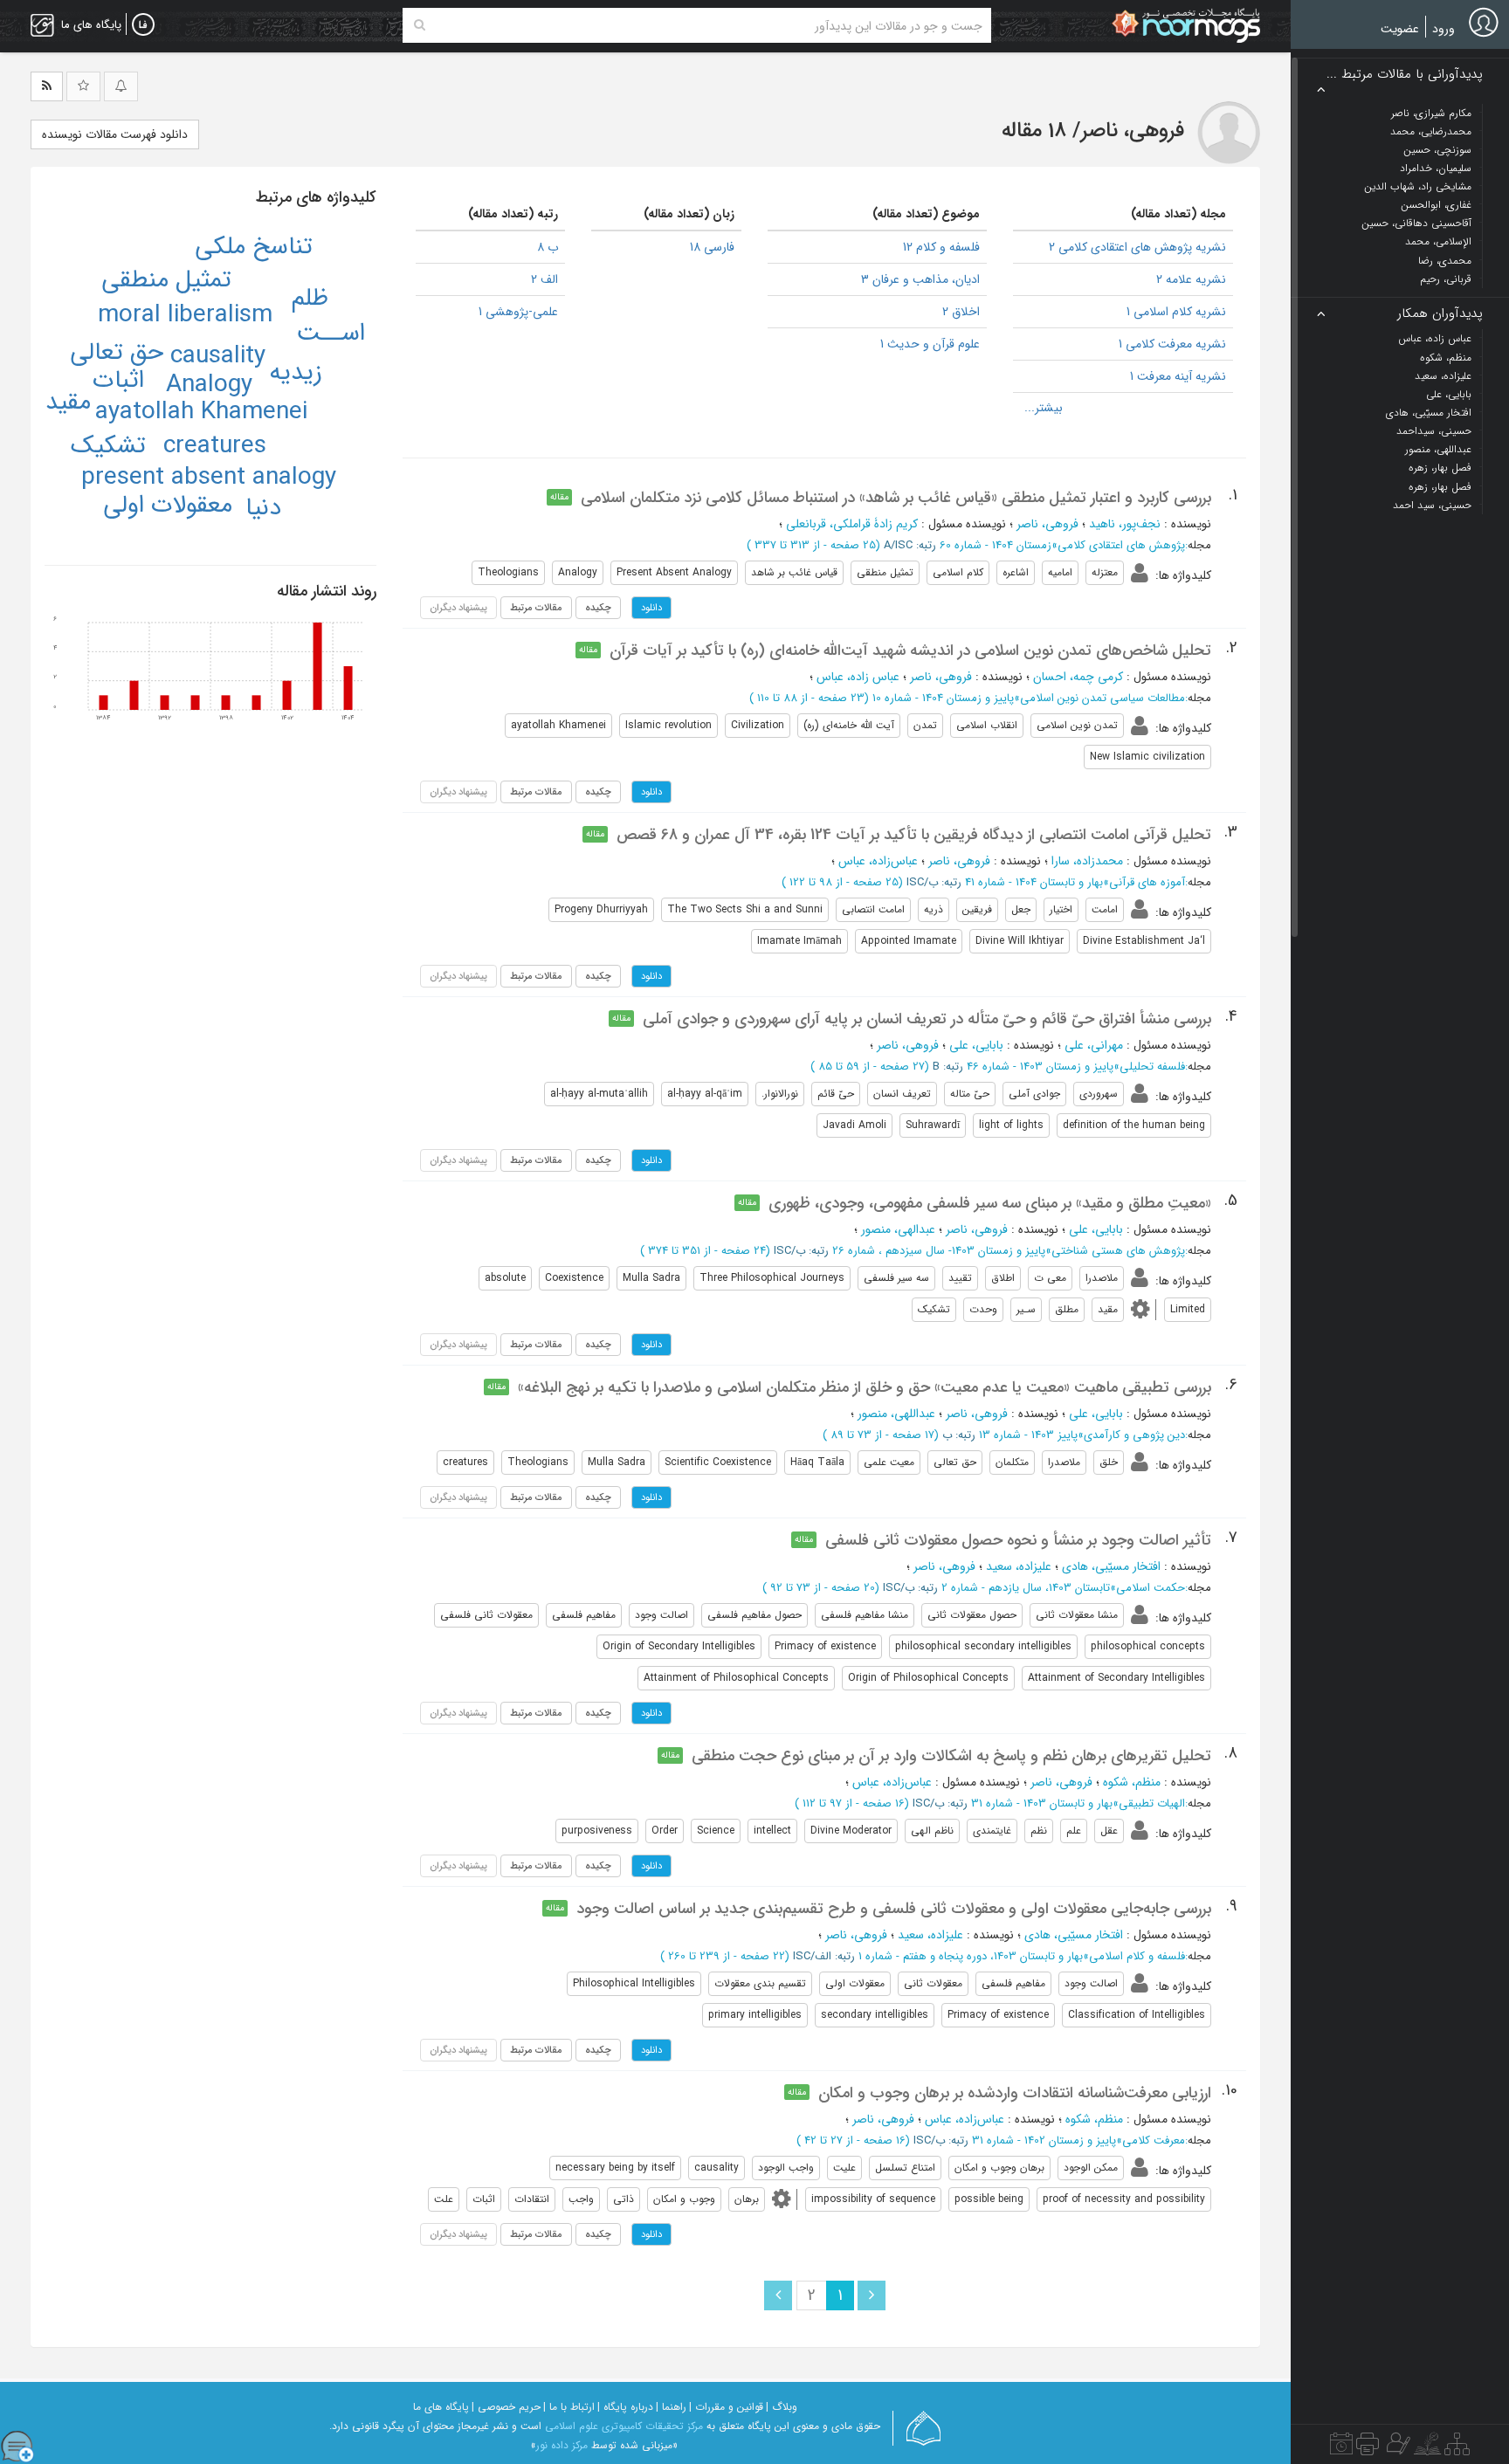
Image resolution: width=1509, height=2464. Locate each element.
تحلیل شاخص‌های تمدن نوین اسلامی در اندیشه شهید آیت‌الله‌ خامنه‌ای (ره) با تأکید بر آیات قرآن (910, 650)
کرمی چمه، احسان (1078, 677)
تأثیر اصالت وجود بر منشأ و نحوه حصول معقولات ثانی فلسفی (1018, 1540)
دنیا (263, 508)
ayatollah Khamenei (201, 412)
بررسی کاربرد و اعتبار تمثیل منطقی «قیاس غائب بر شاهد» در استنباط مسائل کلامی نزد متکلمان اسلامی (896, 498)
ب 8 (548, 247)
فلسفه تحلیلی (1152, 1067)
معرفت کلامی (1154, 2141)
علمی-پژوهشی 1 (518, 312)
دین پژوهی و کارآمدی (1134, 1435)
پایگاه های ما (441, 2407)
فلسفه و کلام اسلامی (1137, 1956)
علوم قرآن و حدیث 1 (930, 344)
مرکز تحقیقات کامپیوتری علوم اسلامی (624, 2426)
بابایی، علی (976, 1045)
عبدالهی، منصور (898, 1229)
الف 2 (544, 279)
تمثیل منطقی (166, 280)
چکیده (598, 608)
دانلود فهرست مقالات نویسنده (115, 134)
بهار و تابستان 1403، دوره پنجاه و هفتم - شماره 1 (971, 1956)
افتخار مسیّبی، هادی (1111, 1566)
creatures (215, 446)
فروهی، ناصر (1047, 524)
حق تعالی (117, 353)
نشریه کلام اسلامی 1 (1176, 312)
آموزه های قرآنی (1147, 882)
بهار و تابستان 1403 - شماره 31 (1042, 1803)
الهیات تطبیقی (1152, 1803)
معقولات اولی (168, 506)
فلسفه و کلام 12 (941, 247)
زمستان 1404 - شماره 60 (996, 545)
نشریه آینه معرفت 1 (1178, 376)
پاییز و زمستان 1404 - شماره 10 (943, 698)
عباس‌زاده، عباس (878, 861)
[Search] (420, 25)
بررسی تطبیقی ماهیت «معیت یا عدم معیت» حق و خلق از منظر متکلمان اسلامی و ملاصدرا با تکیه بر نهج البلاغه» (865, 1387)
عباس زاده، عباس (858, 677)
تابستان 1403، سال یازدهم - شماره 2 (1026, 1588)
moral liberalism (185, 315)
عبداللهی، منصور (896, 1414)
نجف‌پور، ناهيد (1125, 524)
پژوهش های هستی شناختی (1118, 1251)
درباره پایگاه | (625, 2407)
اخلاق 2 (961, 312)
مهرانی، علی (1094, 1045)
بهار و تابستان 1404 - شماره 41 (1034, 882)
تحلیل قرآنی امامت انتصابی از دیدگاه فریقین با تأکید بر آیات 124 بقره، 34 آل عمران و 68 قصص (914, 835)
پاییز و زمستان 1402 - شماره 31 (1044, 2141)
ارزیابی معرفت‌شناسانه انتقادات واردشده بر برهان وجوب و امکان (1015, 2093)
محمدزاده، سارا (1087, 861)
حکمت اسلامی (1151, 1588)
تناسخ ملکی (254, 247)
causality (218, 356)
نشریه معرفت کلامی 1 (1172, 344)
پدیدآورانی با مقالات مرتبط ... (1405, 75)
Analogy (209, 385)
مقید (68, 403)
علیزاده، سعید (1019, 1566)
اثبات (118, 381)
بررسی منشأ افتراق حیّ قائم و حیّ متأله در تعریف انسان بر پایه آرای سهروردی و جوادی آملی (927, 1019)
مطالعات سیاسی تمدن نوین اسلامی (1102, 698)
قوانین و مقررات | (726, 2407)
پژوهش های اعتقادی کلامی (1121, 545)
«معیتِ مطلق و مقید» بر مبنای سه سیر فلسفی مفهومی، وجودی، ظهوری (990, 1203)
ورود (1444, 29)
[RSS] (47, 86)
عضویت (1400, 29)
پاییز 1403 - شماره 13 (1028, 1435)
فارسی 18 (712, 247)
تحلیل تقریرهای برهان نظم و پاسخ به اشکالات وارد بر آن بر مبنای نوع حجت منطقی (951, 1756)
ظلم (310, 299)
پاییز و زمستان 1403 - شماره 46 (1040, 1067)
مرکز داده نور (562, 2445)
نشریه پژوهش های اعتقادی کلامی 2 (1137, 247)
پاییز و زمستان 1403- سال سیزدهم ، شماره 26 (939, 1251)
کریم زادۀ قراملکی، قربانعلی (852, 524)
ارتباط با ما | (569, 2407)
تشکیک (108, 446)
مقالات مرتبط (536, 608)
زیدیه (296, 373)
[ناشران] (1368, 2448)
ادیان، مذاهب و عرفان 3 (920, 279)
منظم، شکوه (1132, 1782)
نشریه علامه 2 (1191, 279)
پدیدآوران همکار (1440, 314)
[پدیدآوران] (1396, 2448)
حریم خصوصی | (506, 2407)
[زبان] (143, 25)
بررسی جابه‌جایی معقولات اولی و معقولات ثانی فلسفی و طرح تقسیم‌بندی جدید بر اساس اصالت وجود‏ (894, 1909)
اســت (331, 334)
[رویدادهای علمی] (1341, 2448)
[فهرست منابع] (1457, 2448)
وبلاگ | (782, 2407)
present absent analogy (209, 478)
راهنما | (671, 2407)
